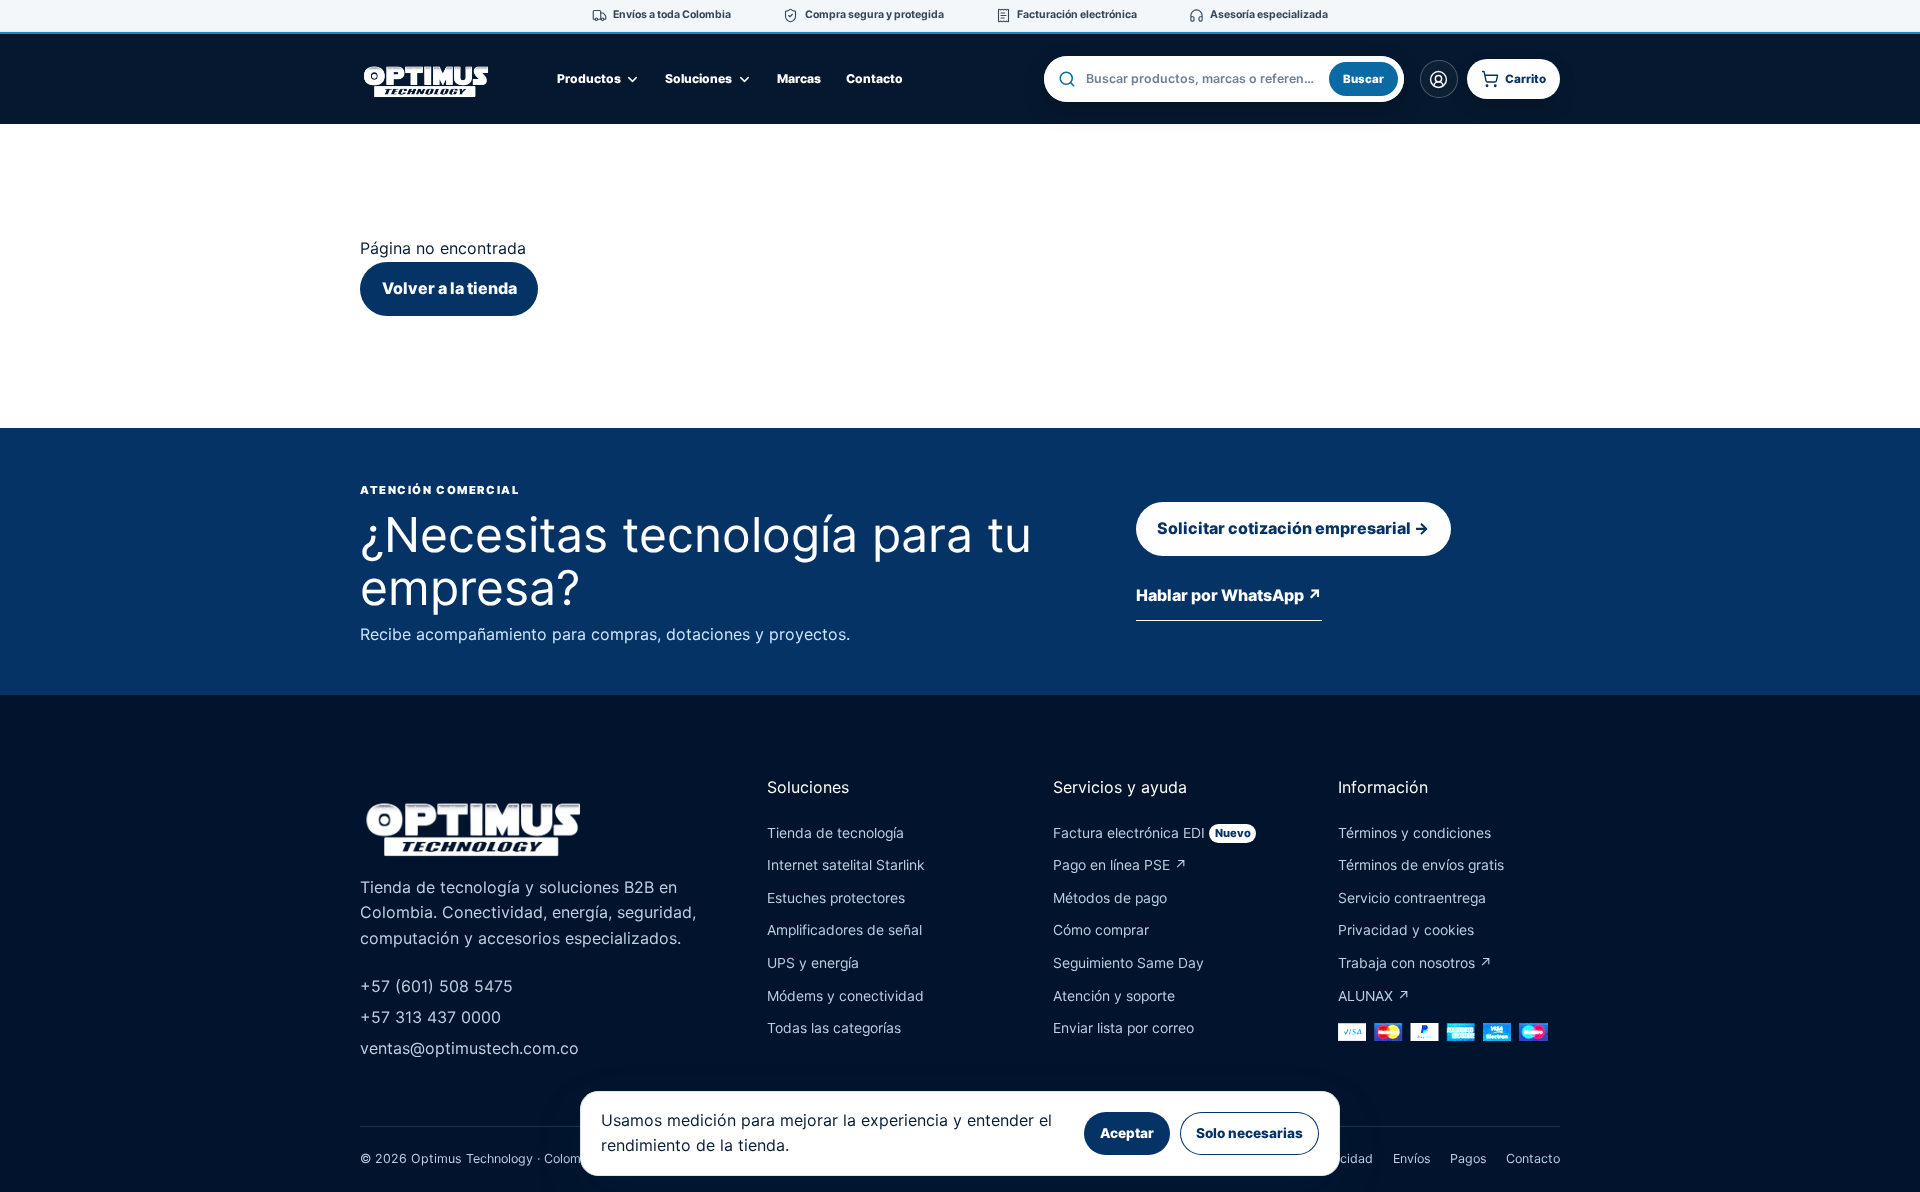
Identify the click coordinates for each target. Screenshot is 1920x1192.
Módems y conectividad (845, 996)
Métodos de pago (1110, 898)
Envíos (1412, 1158)
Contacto (874, 78)
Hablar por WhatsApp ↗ (1229, 595)
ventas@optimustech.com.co (469, 1048)
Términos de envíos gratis (1421, 865)
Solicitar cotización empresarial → (1293, 528)
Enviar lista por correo (1123, 1028)
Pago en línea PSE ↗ (1120, 865)
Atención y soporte (1114, 996)
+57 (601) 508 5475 (436, 986)
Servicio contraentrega (1412, 898)
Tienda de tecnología (835, 833)
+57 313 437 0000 (430, 1017)
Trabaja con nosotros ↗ (1415, 963)
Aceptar (1127, 1133)
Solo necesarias (1249, 1133)
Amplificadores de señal (844, 930)
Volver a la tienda (449, 288)
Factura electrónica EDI (1152, 833)
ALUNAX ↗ (1374, 996)
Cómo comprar (1101, 930)
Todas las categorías (834, 1028)
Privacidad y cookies (1406, 930)
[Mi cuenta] (1439, 79)
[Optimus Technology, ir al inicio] (445, 79)
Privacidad (1341, 1158)
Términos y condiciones (1414, 833)
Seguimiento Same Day (1128, 963)
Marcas (799, 78)
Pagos (1468, 1158)
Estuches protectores (836, 898)
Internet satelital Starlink (846, 865)
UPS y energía (813, 963)
